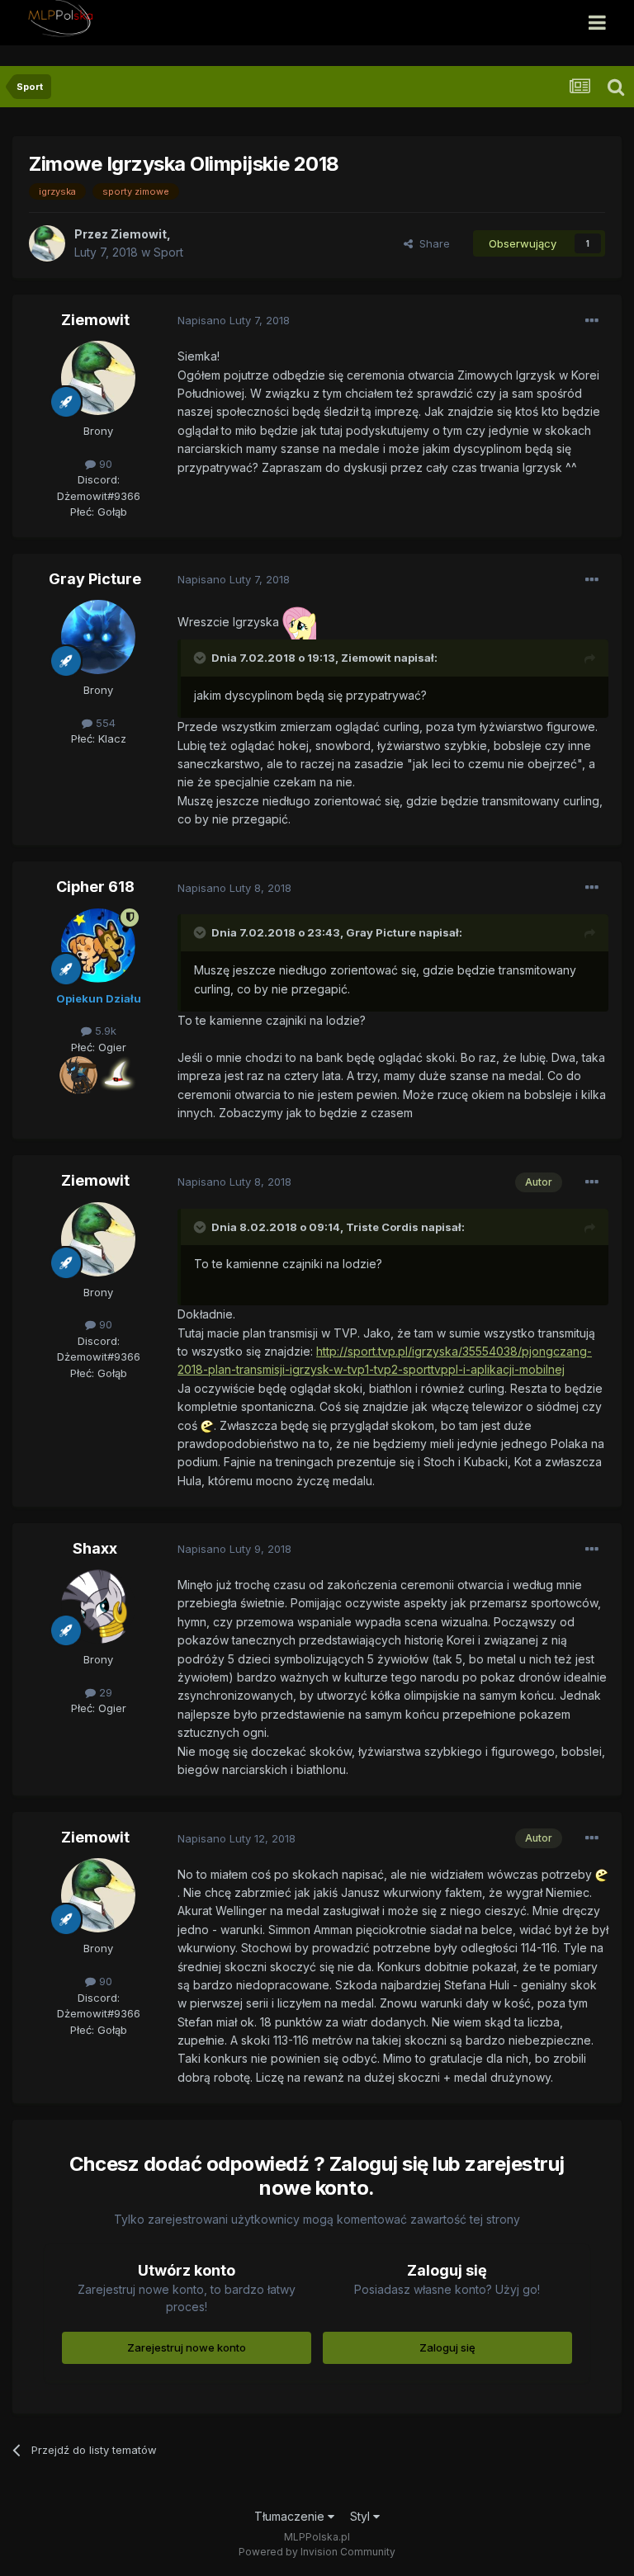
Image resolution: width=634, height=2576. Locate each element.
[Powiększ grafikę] (78, 1074)
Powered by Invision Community (317, 2552)
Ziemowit (95, 320)
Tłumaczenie (291, 2516)
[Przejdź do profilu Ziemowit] (47, 243)
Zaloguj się (447, 2347)
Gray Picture (95, 579)
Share (431, 243)
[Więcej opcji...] (592, 321)
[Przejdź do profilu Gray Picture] (98, 637)
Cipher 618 (95, 887)
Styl (362, 2516)
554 (104, 723)
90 (104, 464)
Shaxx (95, 1548)
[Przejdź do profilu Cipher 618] (98, 946)
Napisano (234, 320)
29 (104, 1692)
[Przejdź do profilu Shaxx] (98, 1606)
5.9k (104, 1031)
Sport (168, 252)
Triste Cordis (382, 1227)
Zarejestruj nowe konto (187, 2347)
